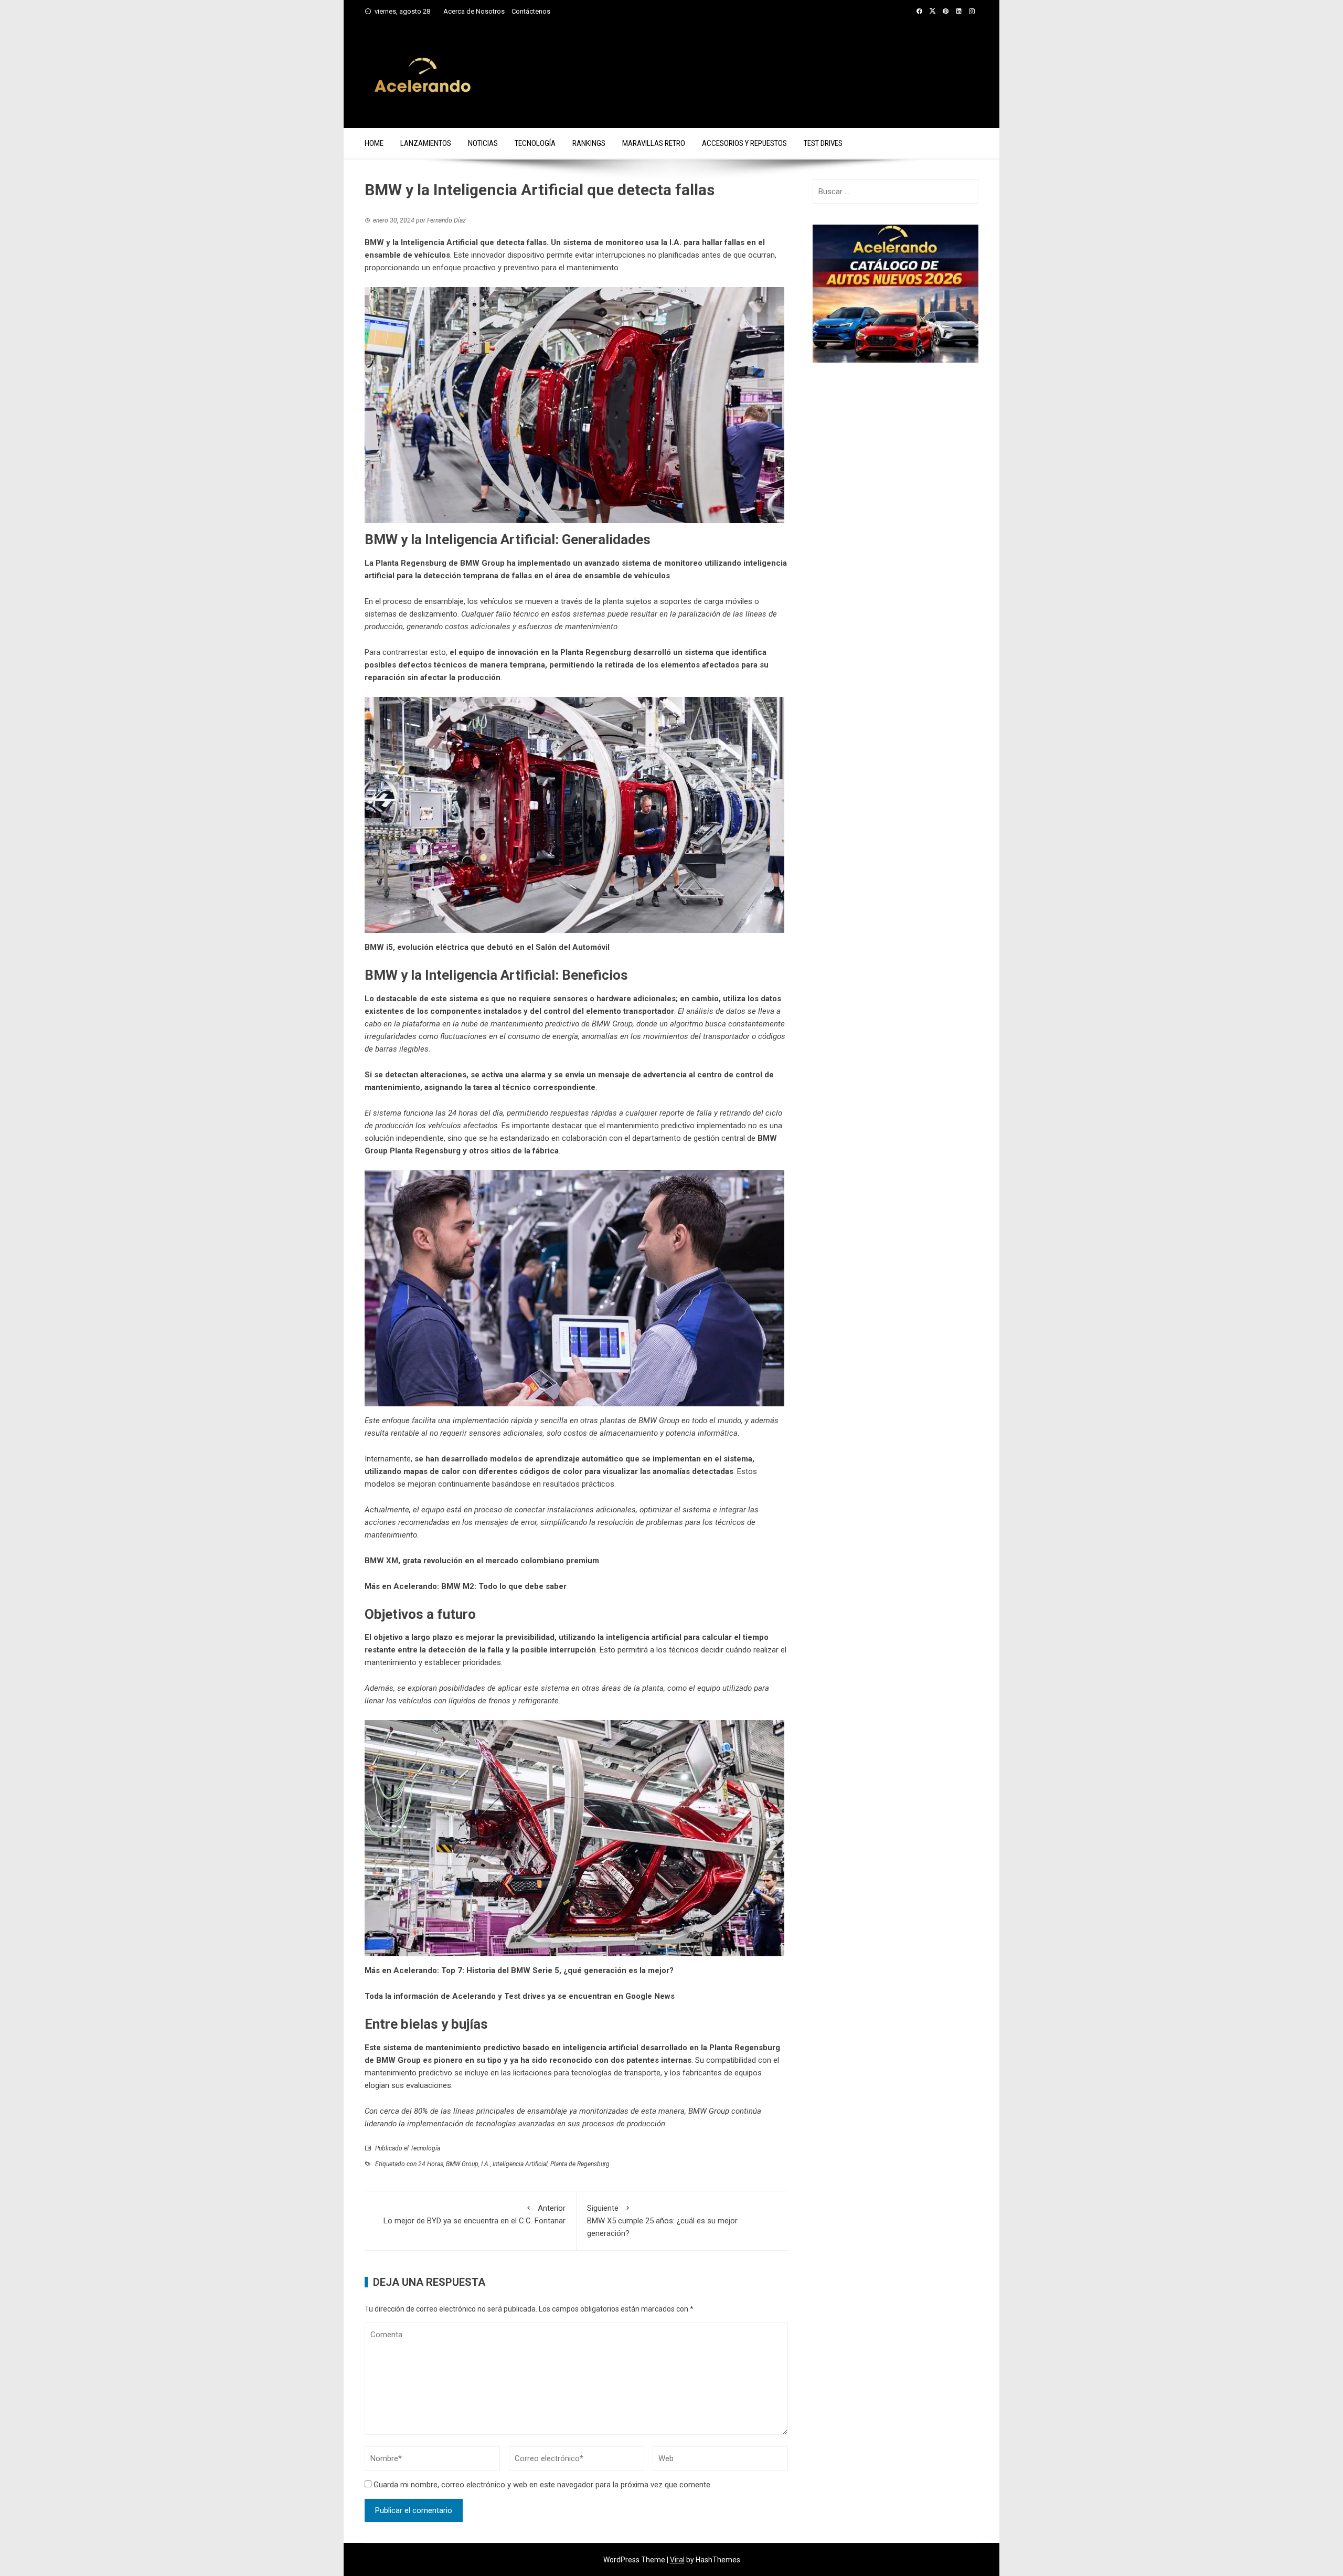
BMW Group (462, 2164)
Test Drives (823, 143)
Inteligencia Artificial (520, 2164)
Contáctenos (531, 11)
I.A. (486, 2164)
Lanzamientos (426, 143)
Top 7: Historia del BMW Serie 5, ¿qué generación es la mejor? (557, 1970)
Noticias (483, 143)
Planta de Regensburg (580, 2164)
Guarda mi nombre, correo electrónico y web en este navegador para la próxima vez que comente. (543, 2485)
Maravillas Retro (654, 143)
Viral (677, 2560)
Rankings (589, 143)
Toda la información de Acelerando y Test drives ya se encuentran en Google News (520, 1996)
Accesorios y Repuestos (744, 143)
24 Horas (431, 2164)
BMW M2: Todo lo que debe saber (504, 1586)
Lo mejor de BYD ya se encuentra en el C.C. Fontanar (475, 2214)
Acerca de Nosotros (474, 11)
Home (374, 143)
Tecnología (535, 143)
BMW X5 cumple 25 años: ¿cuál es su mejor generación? (662, 2221)
